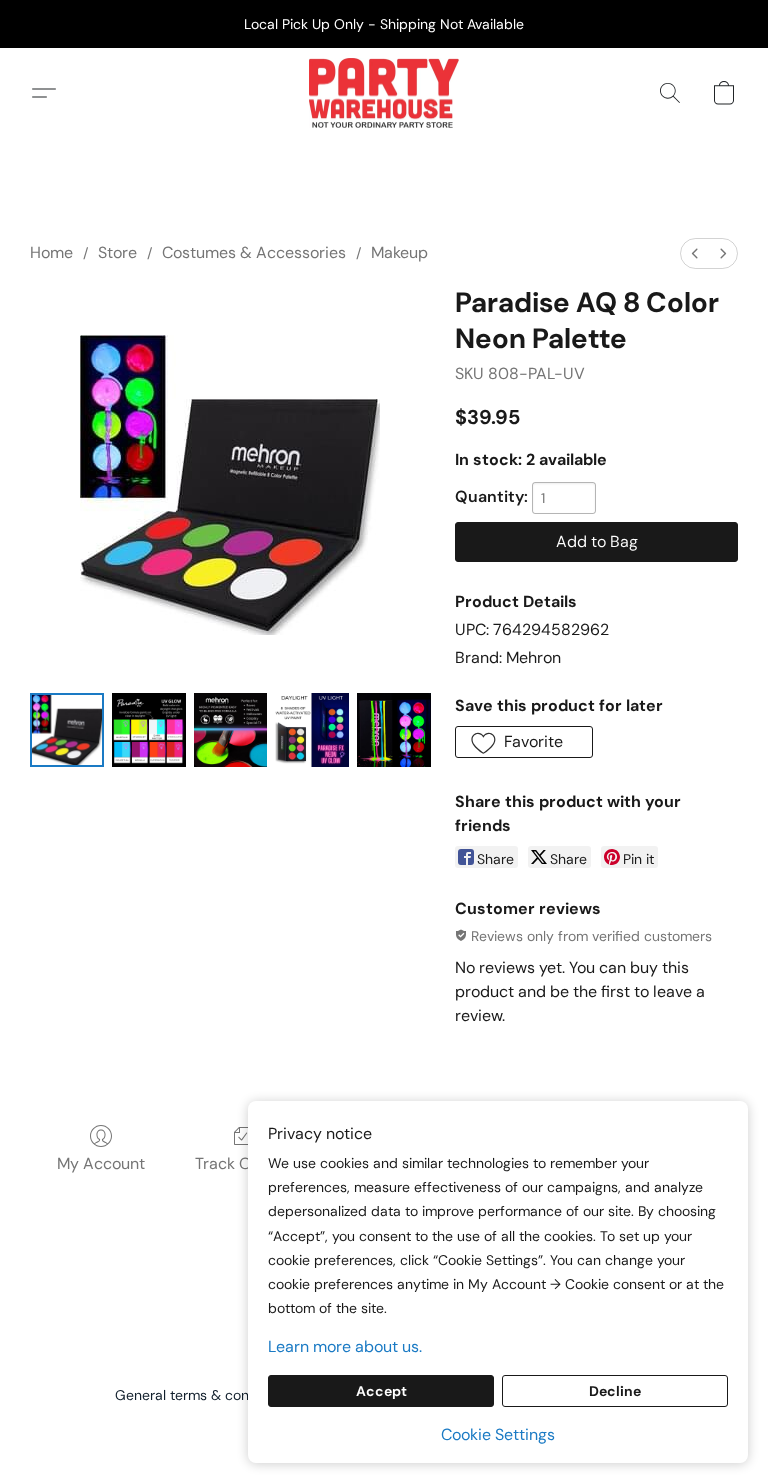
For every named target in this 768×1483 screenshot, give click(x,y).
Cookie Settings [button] (498, 1434)
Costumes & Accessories (254, 252)
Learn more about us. (345, 1346)
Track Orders (242, 1163)
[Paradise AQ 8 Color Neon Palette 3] (312, 730)
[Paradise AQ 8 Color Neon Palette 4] (394, 730)
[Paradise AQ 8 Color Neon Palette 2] (231, 730)
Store (117, 252)
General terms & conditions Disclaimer (239, 1395)
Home (51, 252)
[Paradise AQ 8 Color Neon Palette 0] (67, 730)
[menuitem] (695, 253)
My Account (101, 1163)
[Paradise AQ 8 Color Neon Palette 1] (149, 730)
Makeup (399, 252)
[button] (383, 93)
